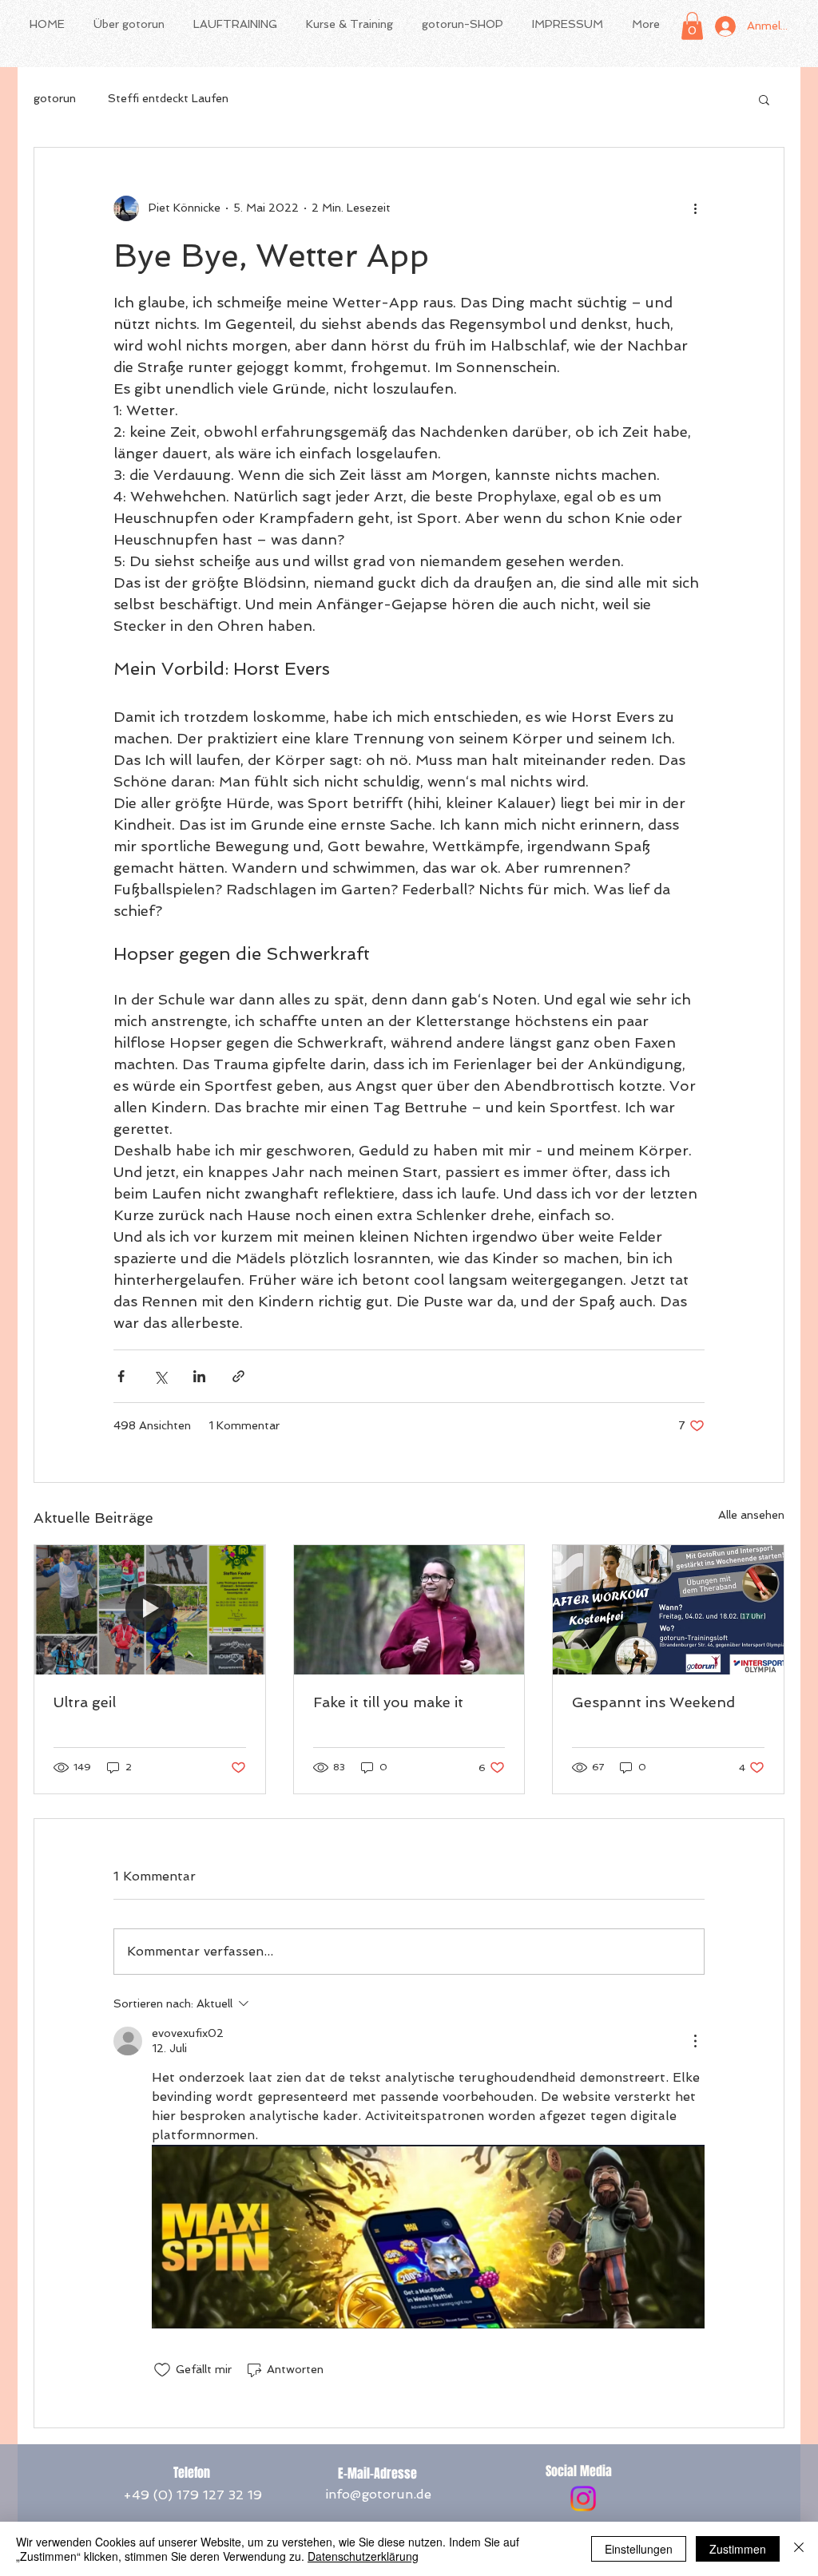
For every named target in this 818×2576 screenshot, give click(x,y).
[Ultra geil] (150, 1610)
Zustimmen (738, 2549)
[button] (692, 26)
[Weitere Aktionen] (695, 208)
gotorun (55, 98)
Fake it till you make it (388, 1702)
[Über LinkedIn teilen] (199, 1376)
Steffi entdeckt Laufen (168, 98)
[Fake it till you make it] (409, 1610)
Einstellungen (639, 2549)
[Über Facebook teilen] (121, 1376)
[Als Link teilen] (238, 1376)
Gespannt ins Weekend (653, 1702)
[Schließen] (799, 2549)
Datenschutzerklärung (363, 2556)
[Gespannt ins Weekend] (668, 1610)
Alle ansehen (751, 1515)
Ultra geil (85, 1702)
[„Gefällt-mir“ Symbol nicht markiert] (162, 2370)
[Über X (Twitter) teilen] (160, 1376)
